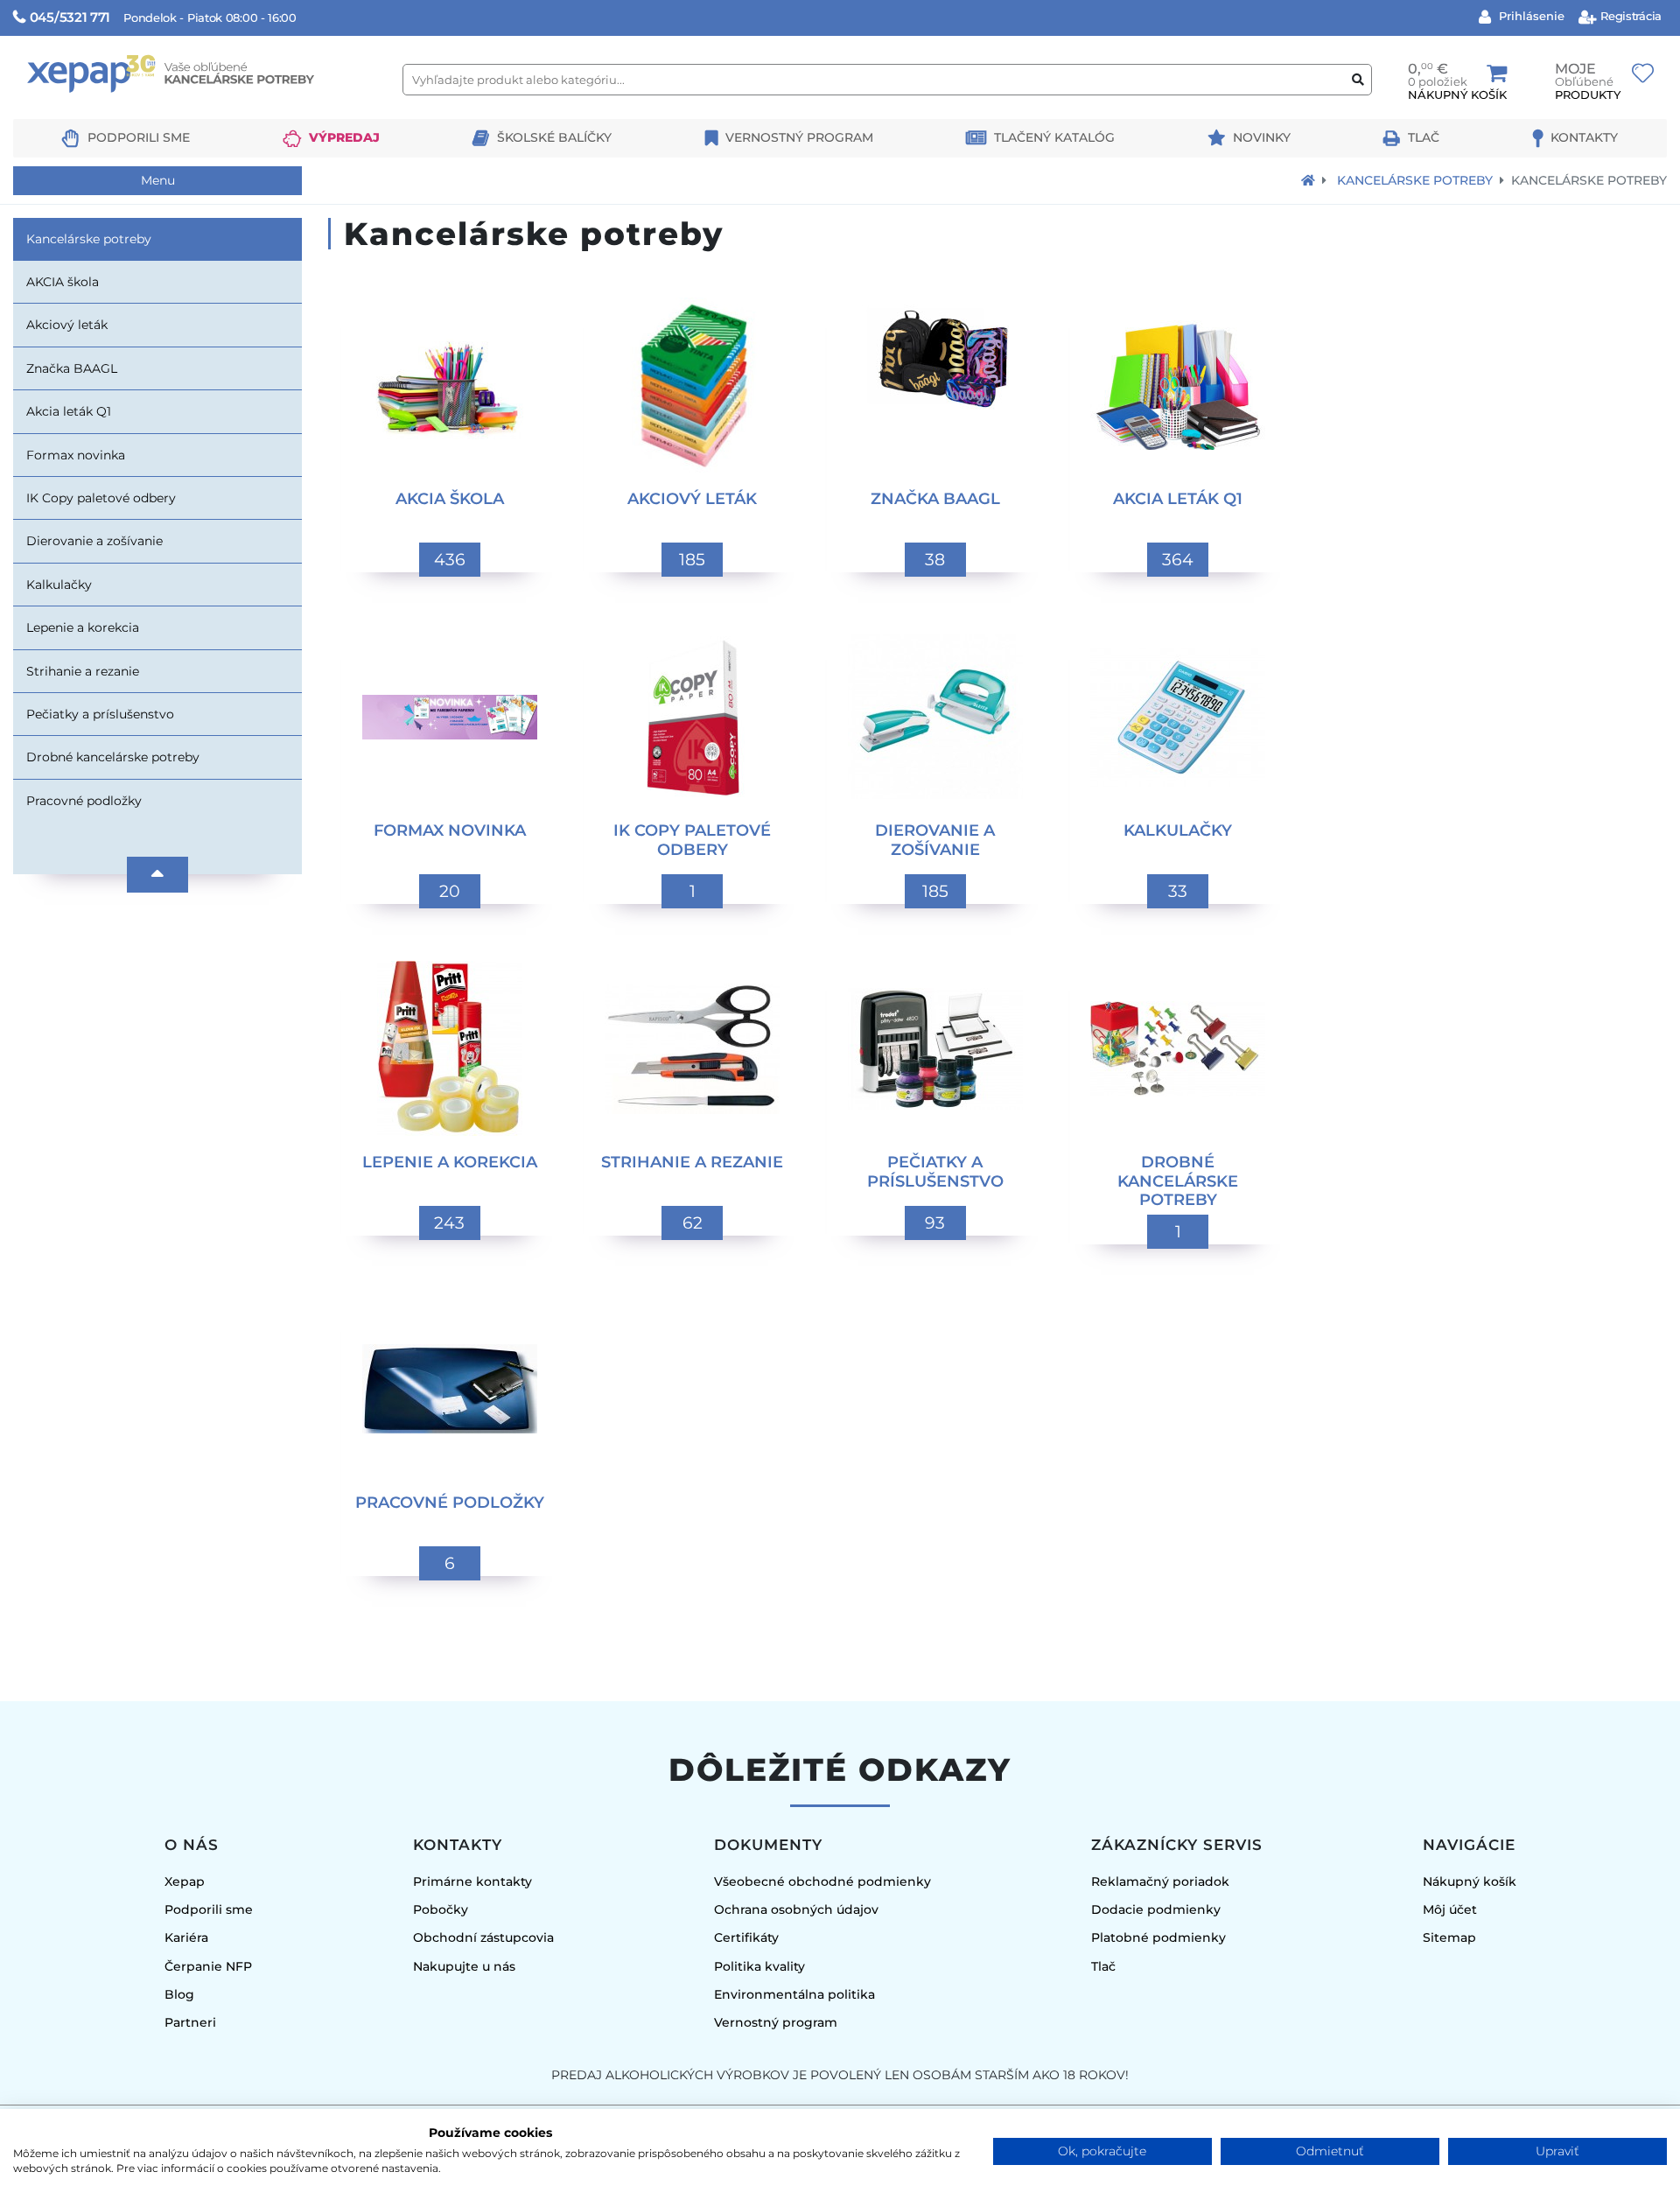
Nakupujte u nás (464, 1966)
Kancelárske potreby (1415, 180)
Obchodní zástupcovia (483, 1937)
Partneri (190, 2022)
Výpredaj (344, 137)
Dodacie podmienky (1156, 1909)
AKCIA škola (63, 282)
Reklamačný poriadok (1160, 1881)
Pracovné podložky (84, 801)
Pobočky (441, 1909)
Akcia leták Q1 (69, 411)
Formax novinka (76, 455)
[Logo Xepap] (201, 111)
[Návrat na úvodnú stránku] (1308, 180)
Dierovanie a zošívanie (94, 541)
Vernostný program (799, 137)
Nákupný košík (1470, 1881)
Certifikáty (746, 1937)
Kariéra (186, 1937)
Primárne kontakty (472, 1881)
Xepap (185, 1881)
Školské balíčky (554, 137)
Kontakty (1584, 137)
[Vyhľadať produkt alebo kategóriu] (1358, 80)
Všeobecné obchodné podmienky (822, 1881)
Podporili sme (139, 137)
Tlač (1424, 137)
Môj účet (1450, 1909)
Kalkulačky (59, 585)
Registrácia (1630, 16)
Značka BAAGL (72, 368)
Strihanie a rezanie (83, 671)
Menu (158, 180)
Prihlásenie (1530, 16)
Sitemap (1449, 1937)
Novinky (1262, 137)
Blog (179, 1994)
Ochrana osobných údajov (796, 1909)
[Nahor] (157, 875)
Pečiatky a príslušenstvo (100, 714)
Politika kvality (759, 1966)
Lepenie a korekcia (83, 627)
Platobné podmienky (1158, 1937)
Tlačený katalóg (1054, 137)
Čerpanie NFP (208, 1966)
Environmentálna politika (794, 1994)
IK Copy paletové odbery (101, 498)
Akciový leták (67, 325)
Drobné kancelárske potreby (113, 757)
